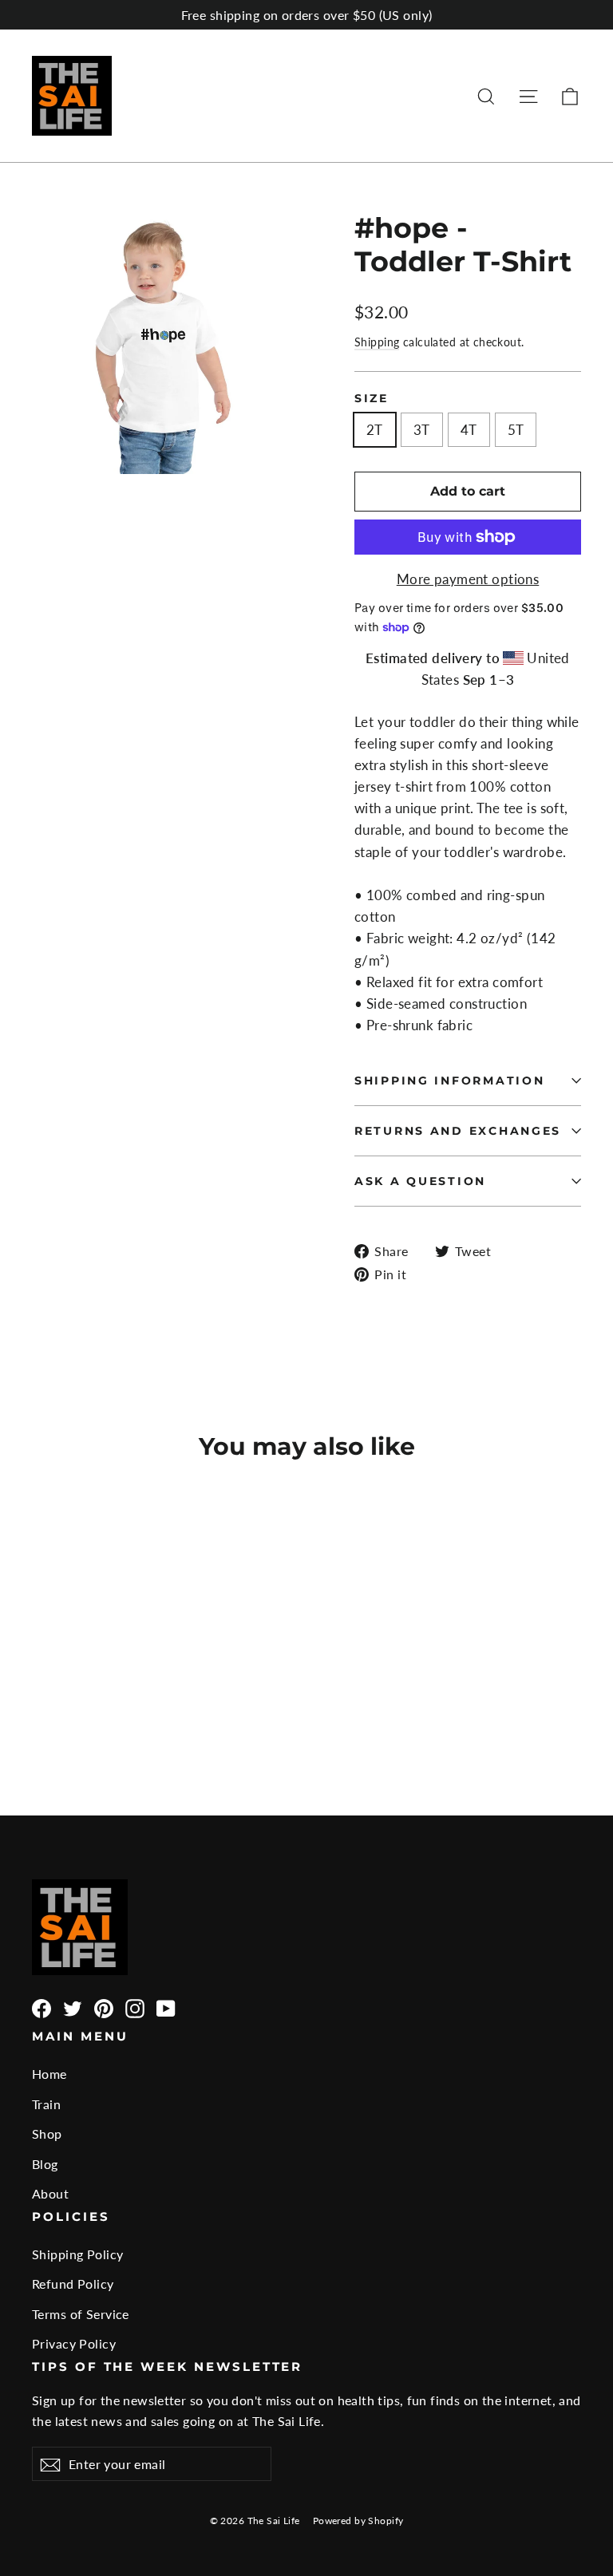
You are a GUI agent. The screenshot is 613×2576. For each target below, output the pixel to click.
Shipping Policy (77, 2254)
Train (46, 2104)
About (50, 2193)
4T (469, 430)
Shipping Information (449, 1081)
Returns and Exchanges (458, 1131)
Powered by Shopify (358, 2521)
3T (422, 430)
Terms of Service (81, 2314)
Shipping (377, 342)
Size (372, 398)
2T (375, 430)
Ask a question (420, 1181)
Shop (47, 2133)
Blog (45, 2164)
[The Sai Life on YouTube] (166, 2008)
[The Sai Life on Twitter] (73, 2008)
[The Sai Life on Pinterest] (104, 2008)
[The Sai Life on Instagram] (135, 2008)
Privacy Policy (74, 2343)
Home (49, 2074)
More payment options (468, 579)
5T (516, 430)
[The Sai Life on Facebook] (42, 2008)
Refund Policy (73, 2284)
